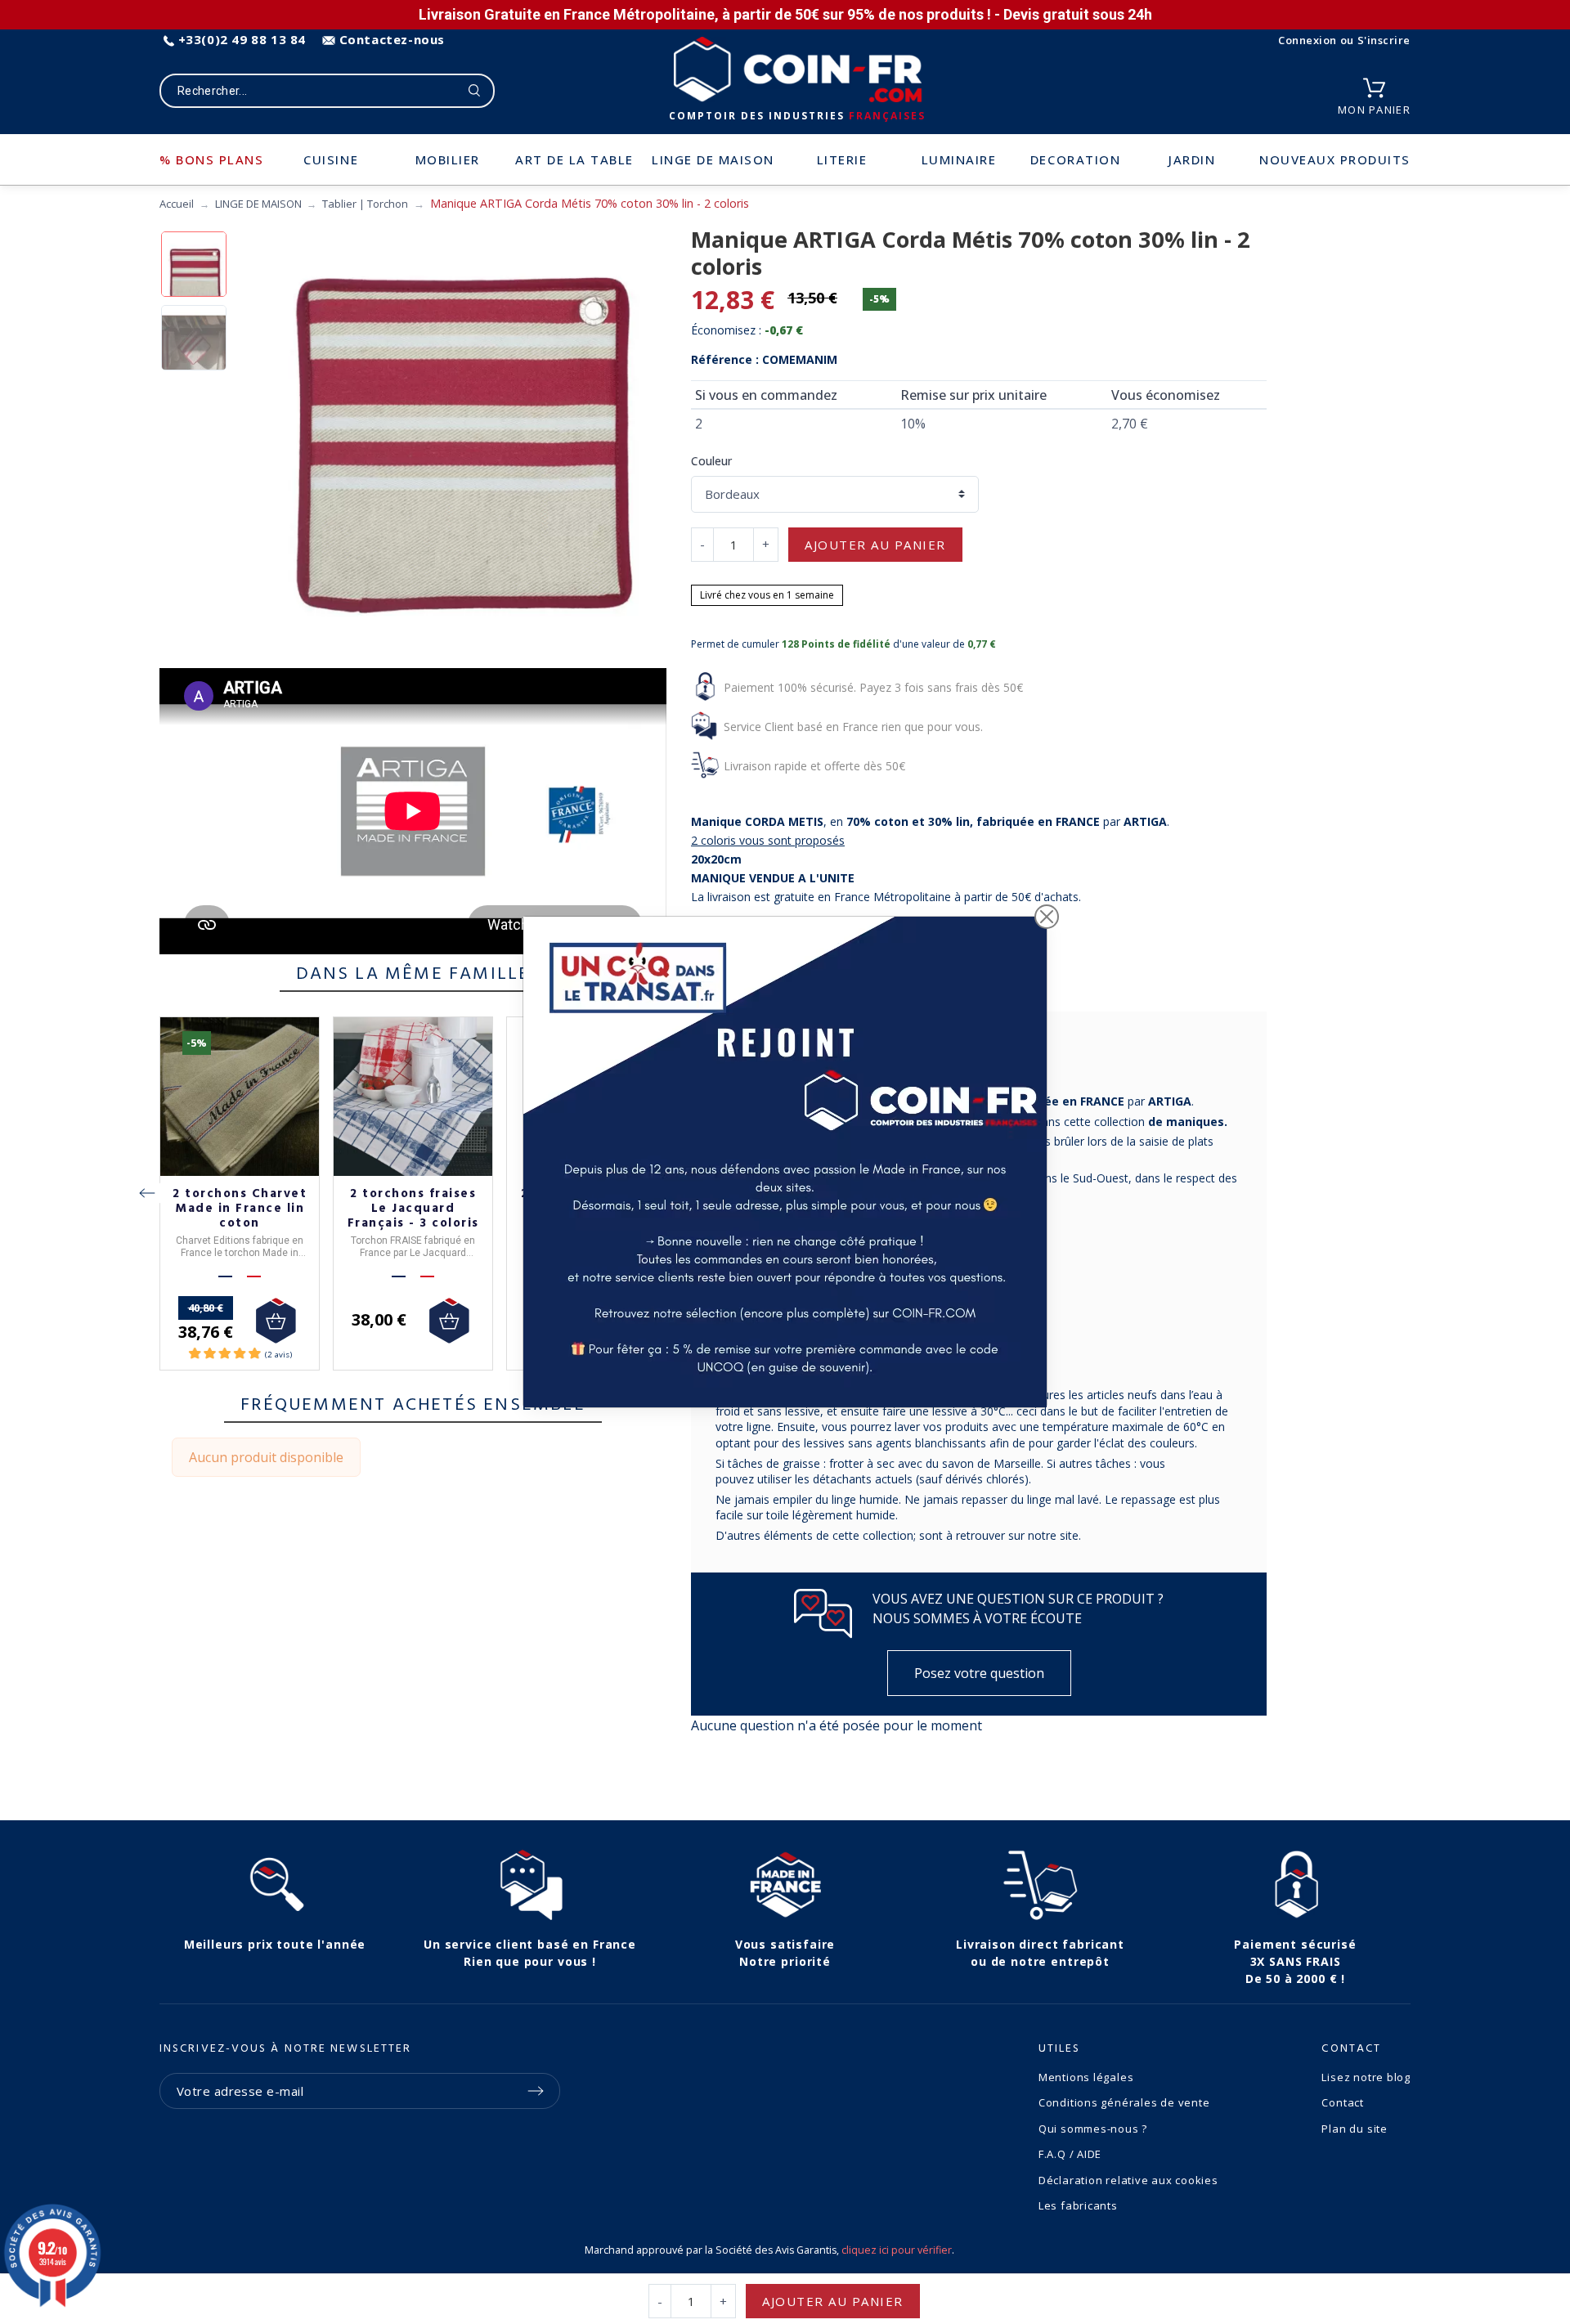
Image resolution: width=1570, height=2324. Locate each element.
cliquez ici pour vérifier (897, 2250)
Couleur (711, 461)
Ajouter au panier (875, 545)
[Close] (1047, 917)
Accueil (177, 204)
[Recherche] (475, 91)
